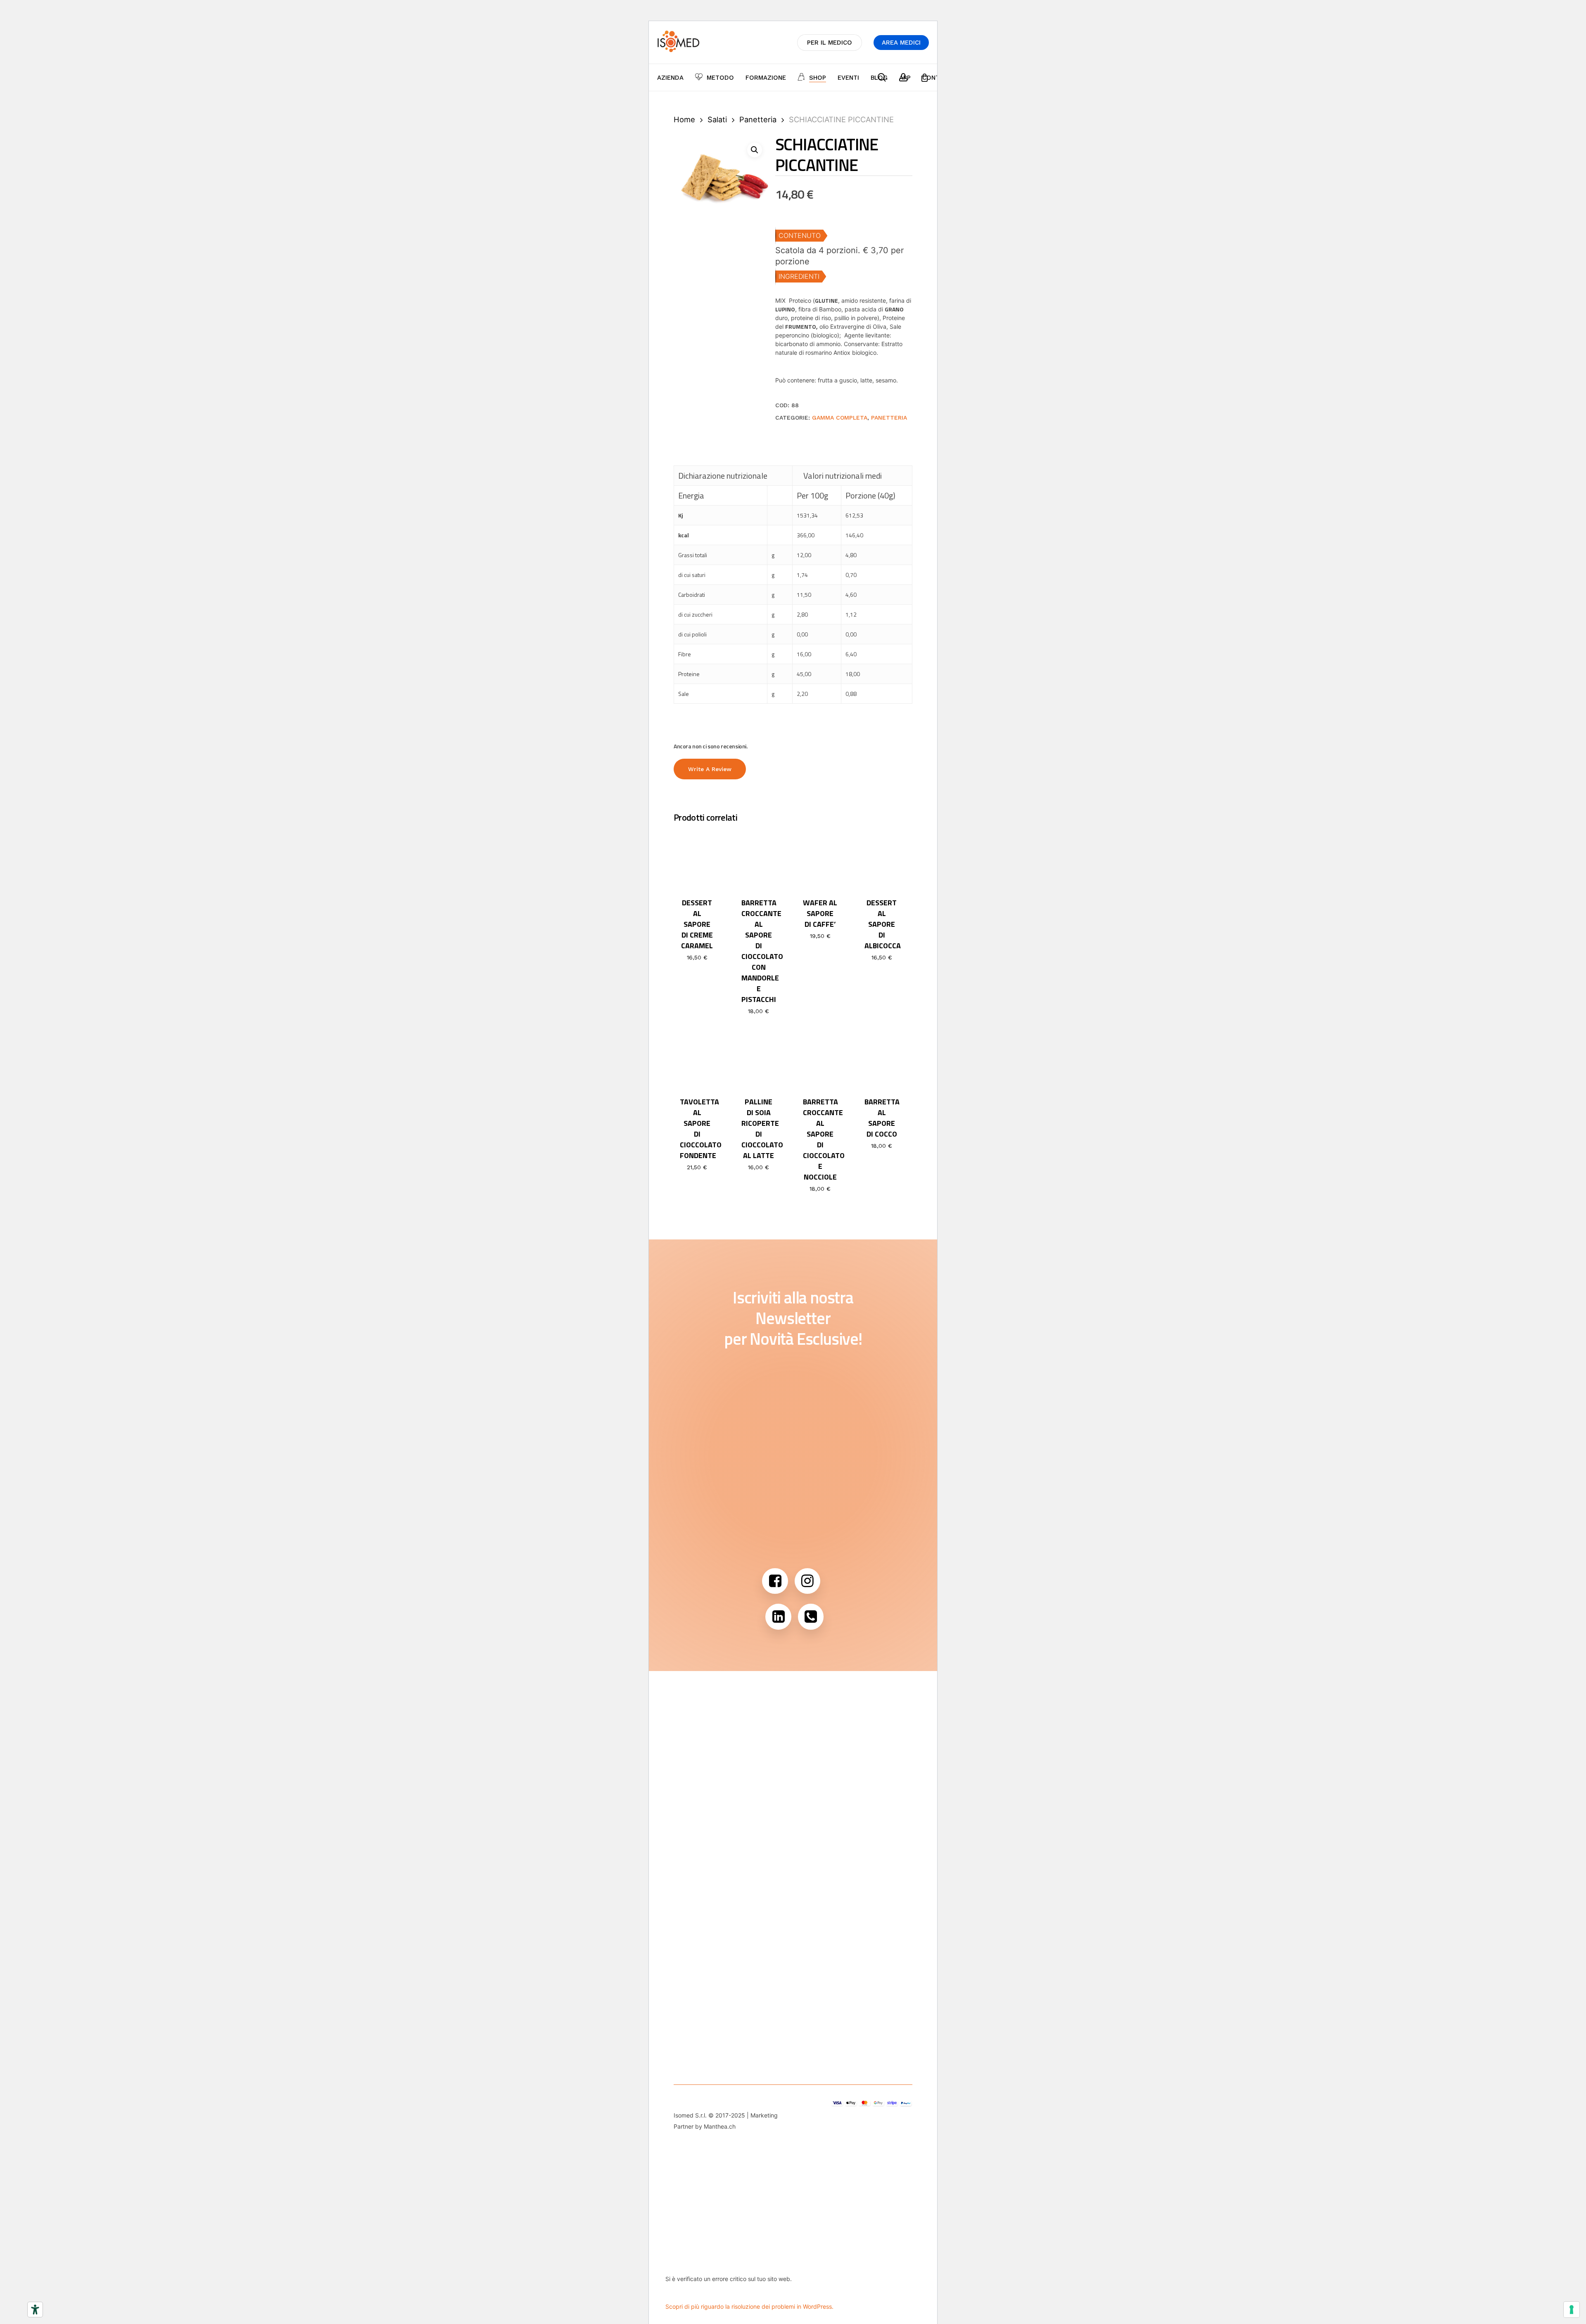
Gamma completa (840, 418)
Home (684, 119)
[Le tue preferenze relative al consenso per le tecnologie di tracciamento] (1572, 2310)
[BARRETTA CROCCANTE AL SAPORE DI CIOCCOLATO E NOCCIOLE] (820, 1059)
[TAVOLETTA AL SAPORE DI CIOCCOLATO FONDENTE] (697, 1059)
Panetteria (758, 119)
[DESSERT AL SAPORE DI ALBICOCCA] (882, 859)
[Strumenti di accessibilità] (35, 2310)
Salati (717, 119)
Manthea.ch (720, 2126)
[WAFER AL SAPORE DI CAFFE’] (820, 859)
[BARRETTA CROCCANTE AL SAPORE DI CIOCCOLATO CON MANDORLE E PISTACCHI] (759, 859)
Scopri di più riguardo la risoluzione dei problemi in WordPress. (749, 2306)
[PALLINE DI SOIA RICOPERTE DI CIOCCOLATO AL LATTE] (759, 1059)
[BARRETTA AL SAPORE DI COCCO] (882, 1059)
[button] (755, 150)
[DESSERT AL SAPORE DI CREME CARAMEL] (697, 859)
